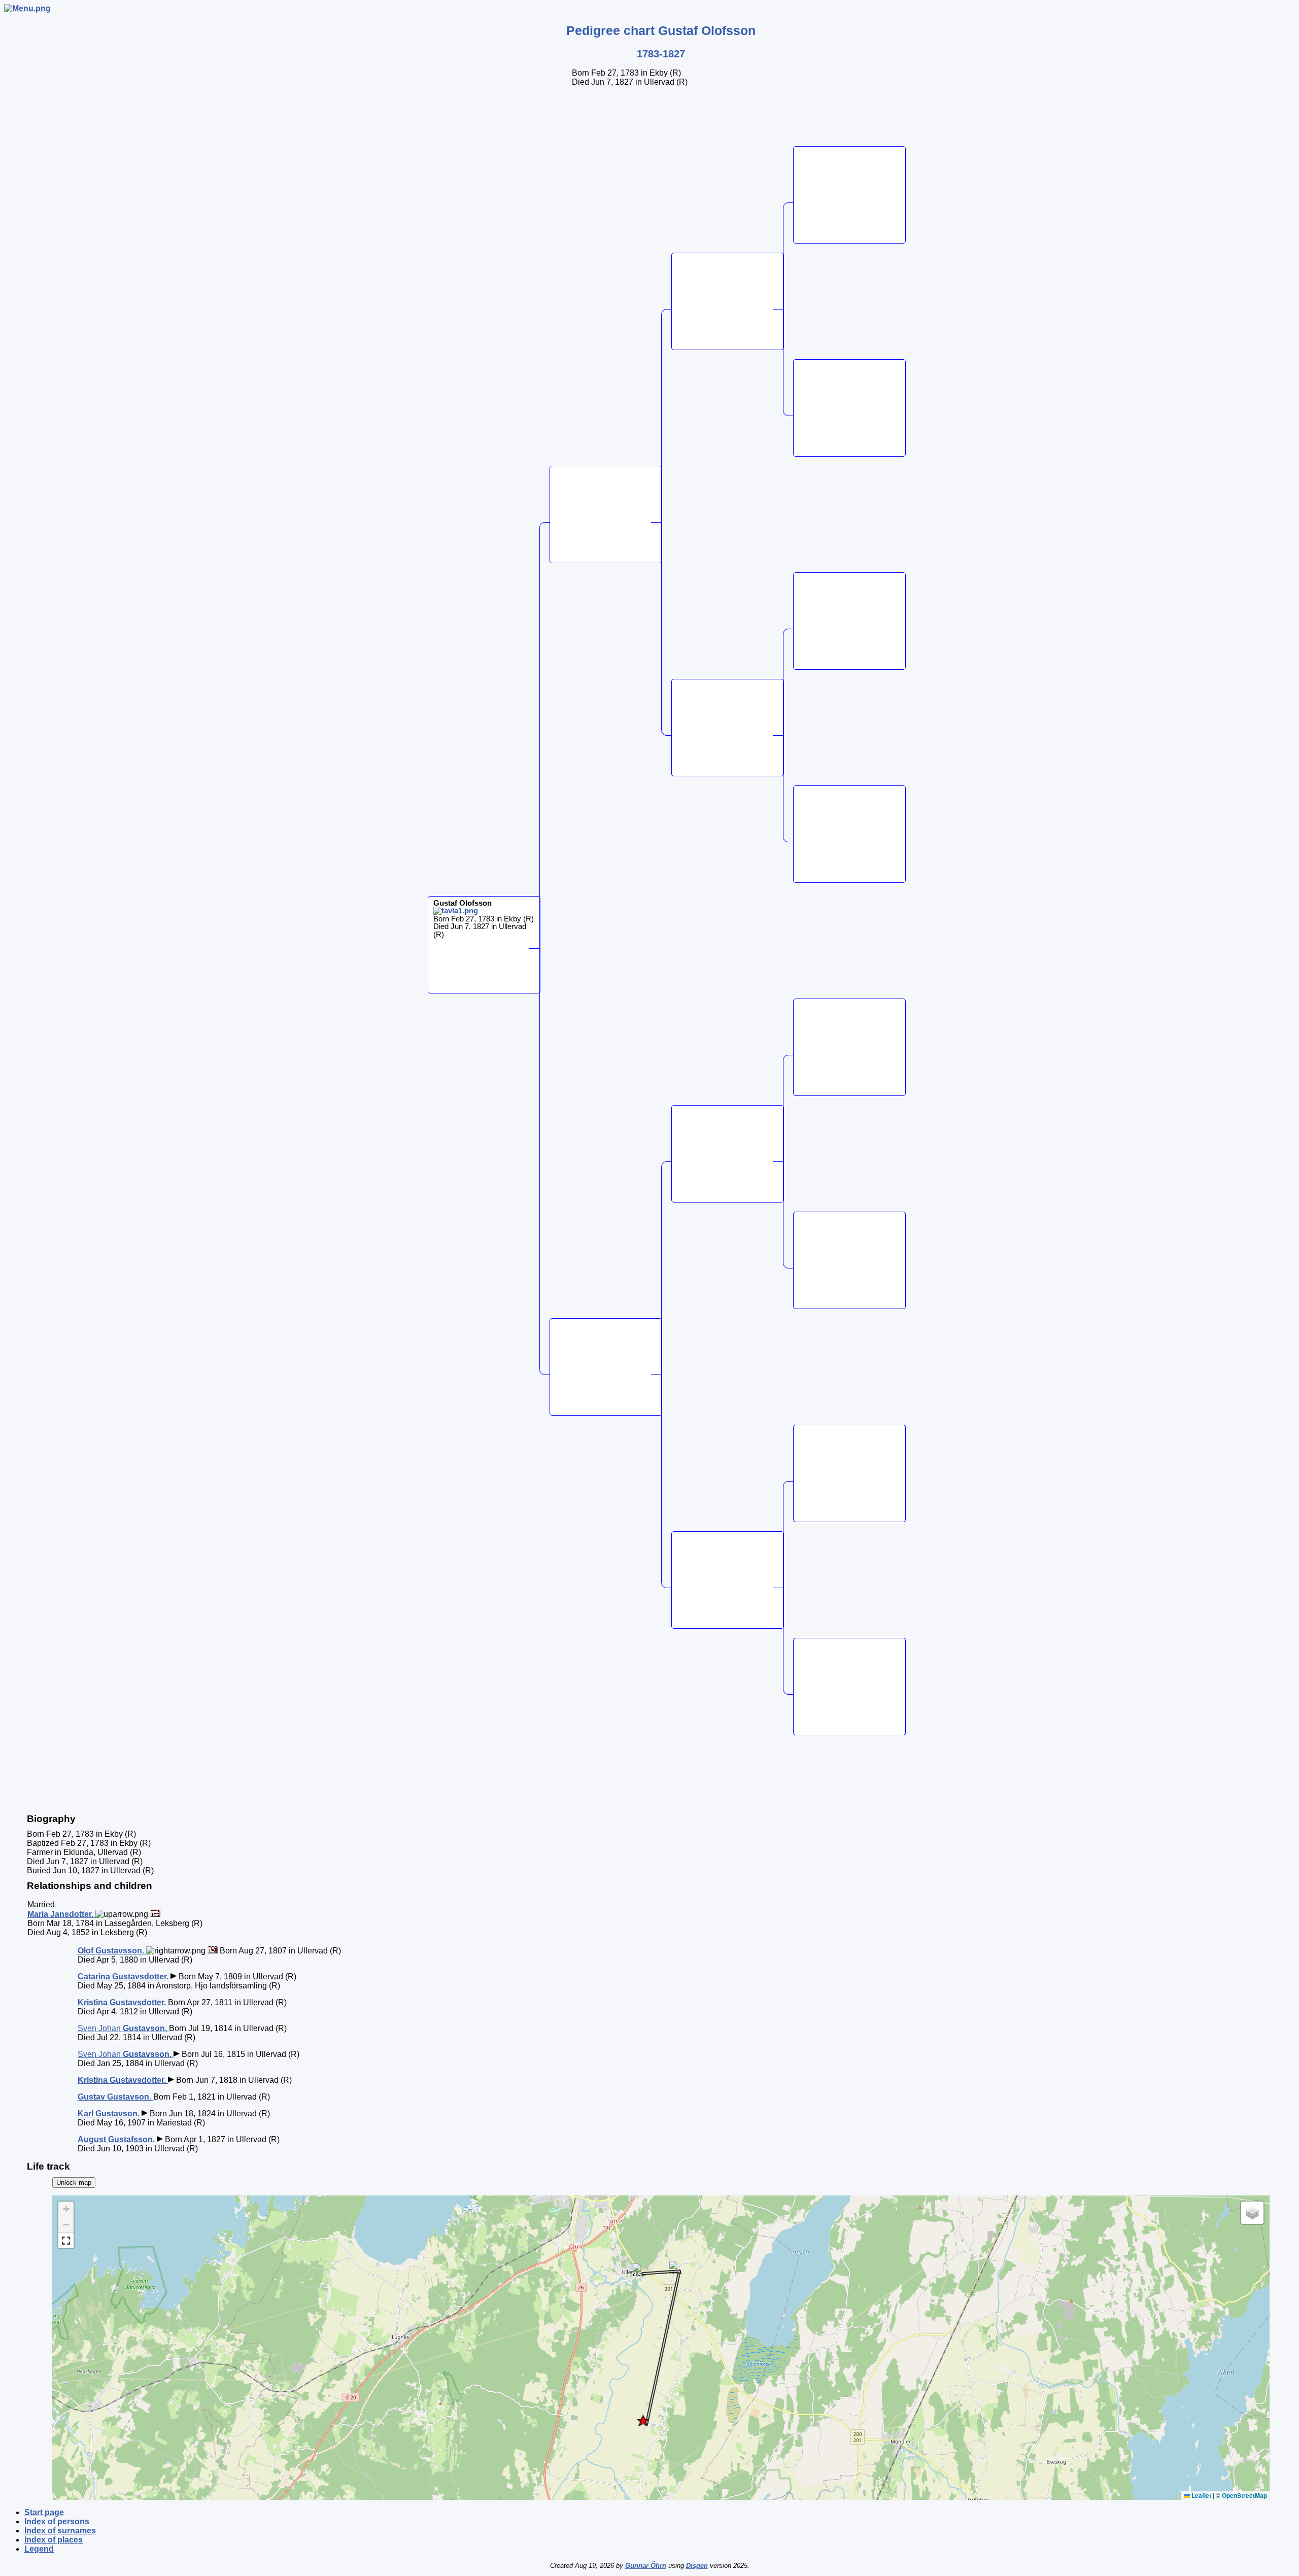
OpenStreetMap (1244, 2495)
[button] (643, 2420)
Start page (44, 2512)
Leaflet (1201, 2495)
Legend (39, 2549)
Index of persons (57, 2521)
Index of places (54, 2540)
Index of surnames (60, 2531)
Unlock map (74, 2183)
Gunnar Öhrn (646, 2566)
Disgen (697, 2566)
